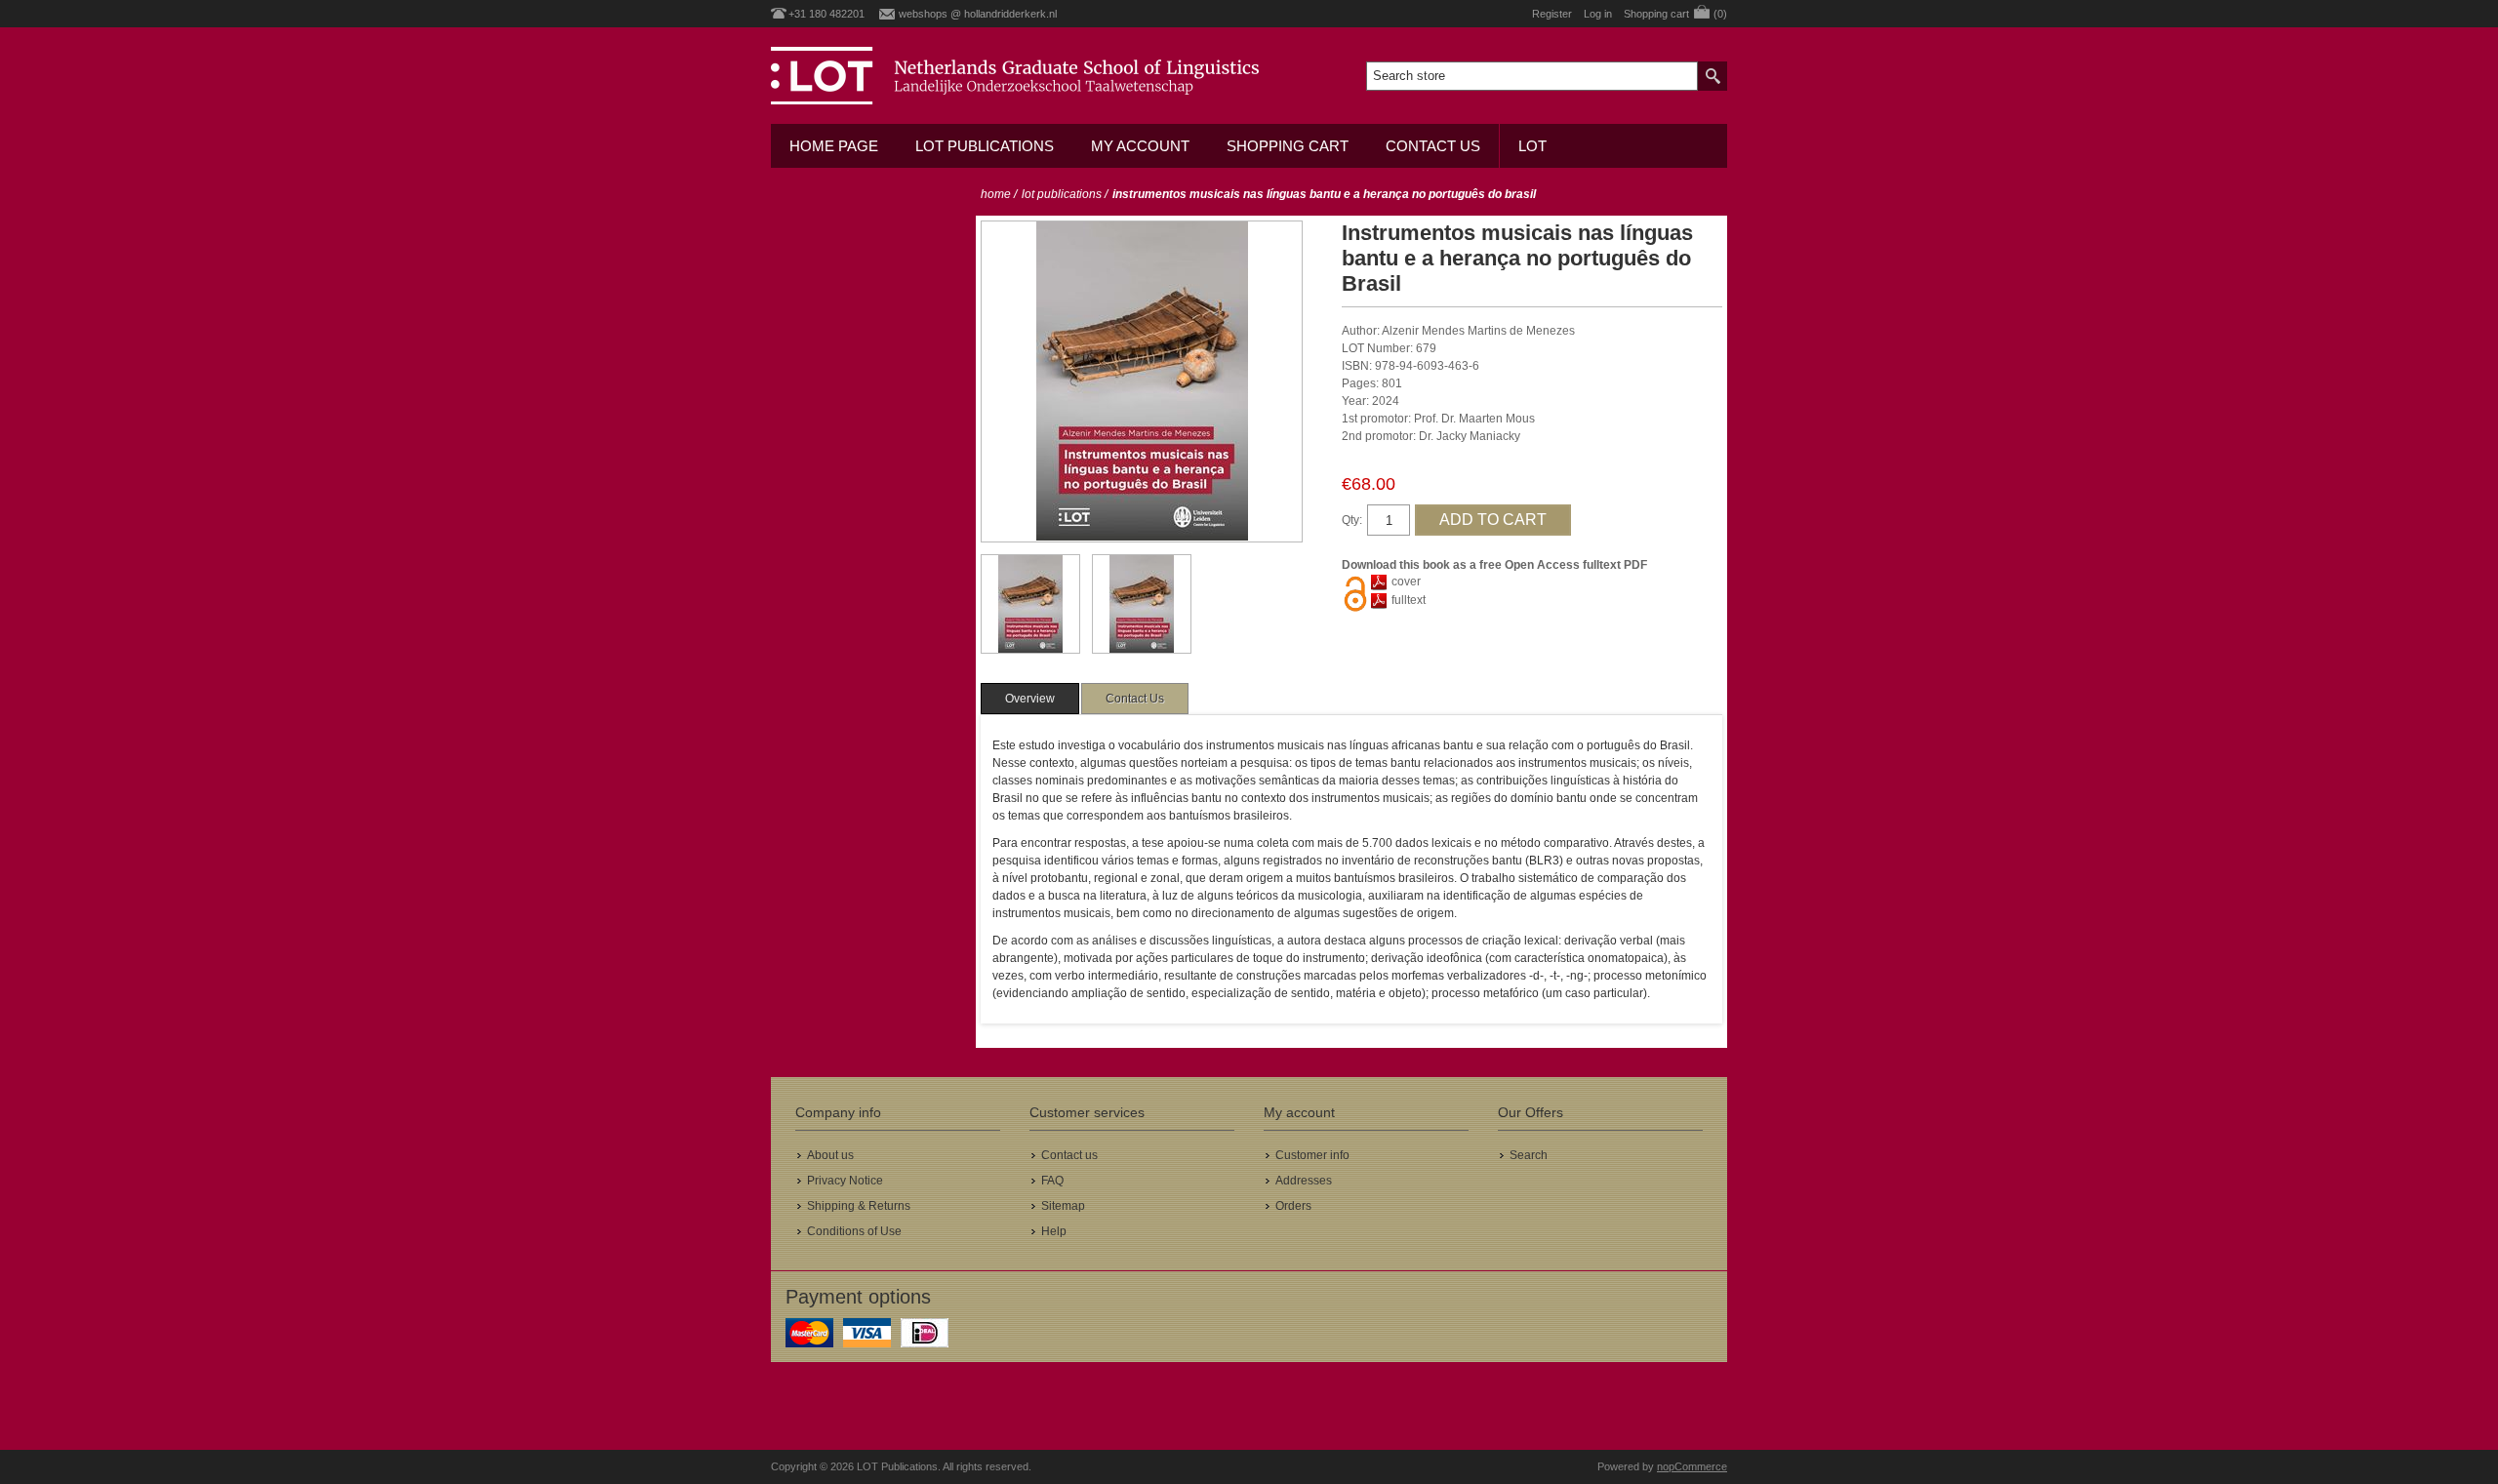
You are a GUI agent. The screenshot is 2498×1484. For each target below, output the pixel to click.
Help (1054, 1231)
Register (1552, 14)
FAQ (1052, 1181)
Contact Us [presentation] (1135, 699)
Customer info (1312, 1155)
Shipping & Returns (859, 1206)
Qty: (1352, 520)
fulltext (1409, 600)
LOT (1532, 146)
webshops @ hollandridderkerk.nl (978, 14)
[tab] (1030, 699)
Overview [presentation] (1030, 699)
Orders (1293, 1206)
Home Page (834, 146)
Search (1529, 1155)
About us (830, 1155)
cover (1406, 582)
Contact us (1433, 146)
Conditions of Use (854, 1231)
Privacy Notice (845, 1181)
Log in (1598, 14)
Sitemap (1063, 1206)
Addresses (1304, 1181)
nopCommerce (1692, 1466)
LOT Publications (985, 146)
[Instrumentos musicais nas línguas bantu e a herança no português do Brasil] (1030, 604)
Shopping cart (1288, 146)
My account (1140, 146)
